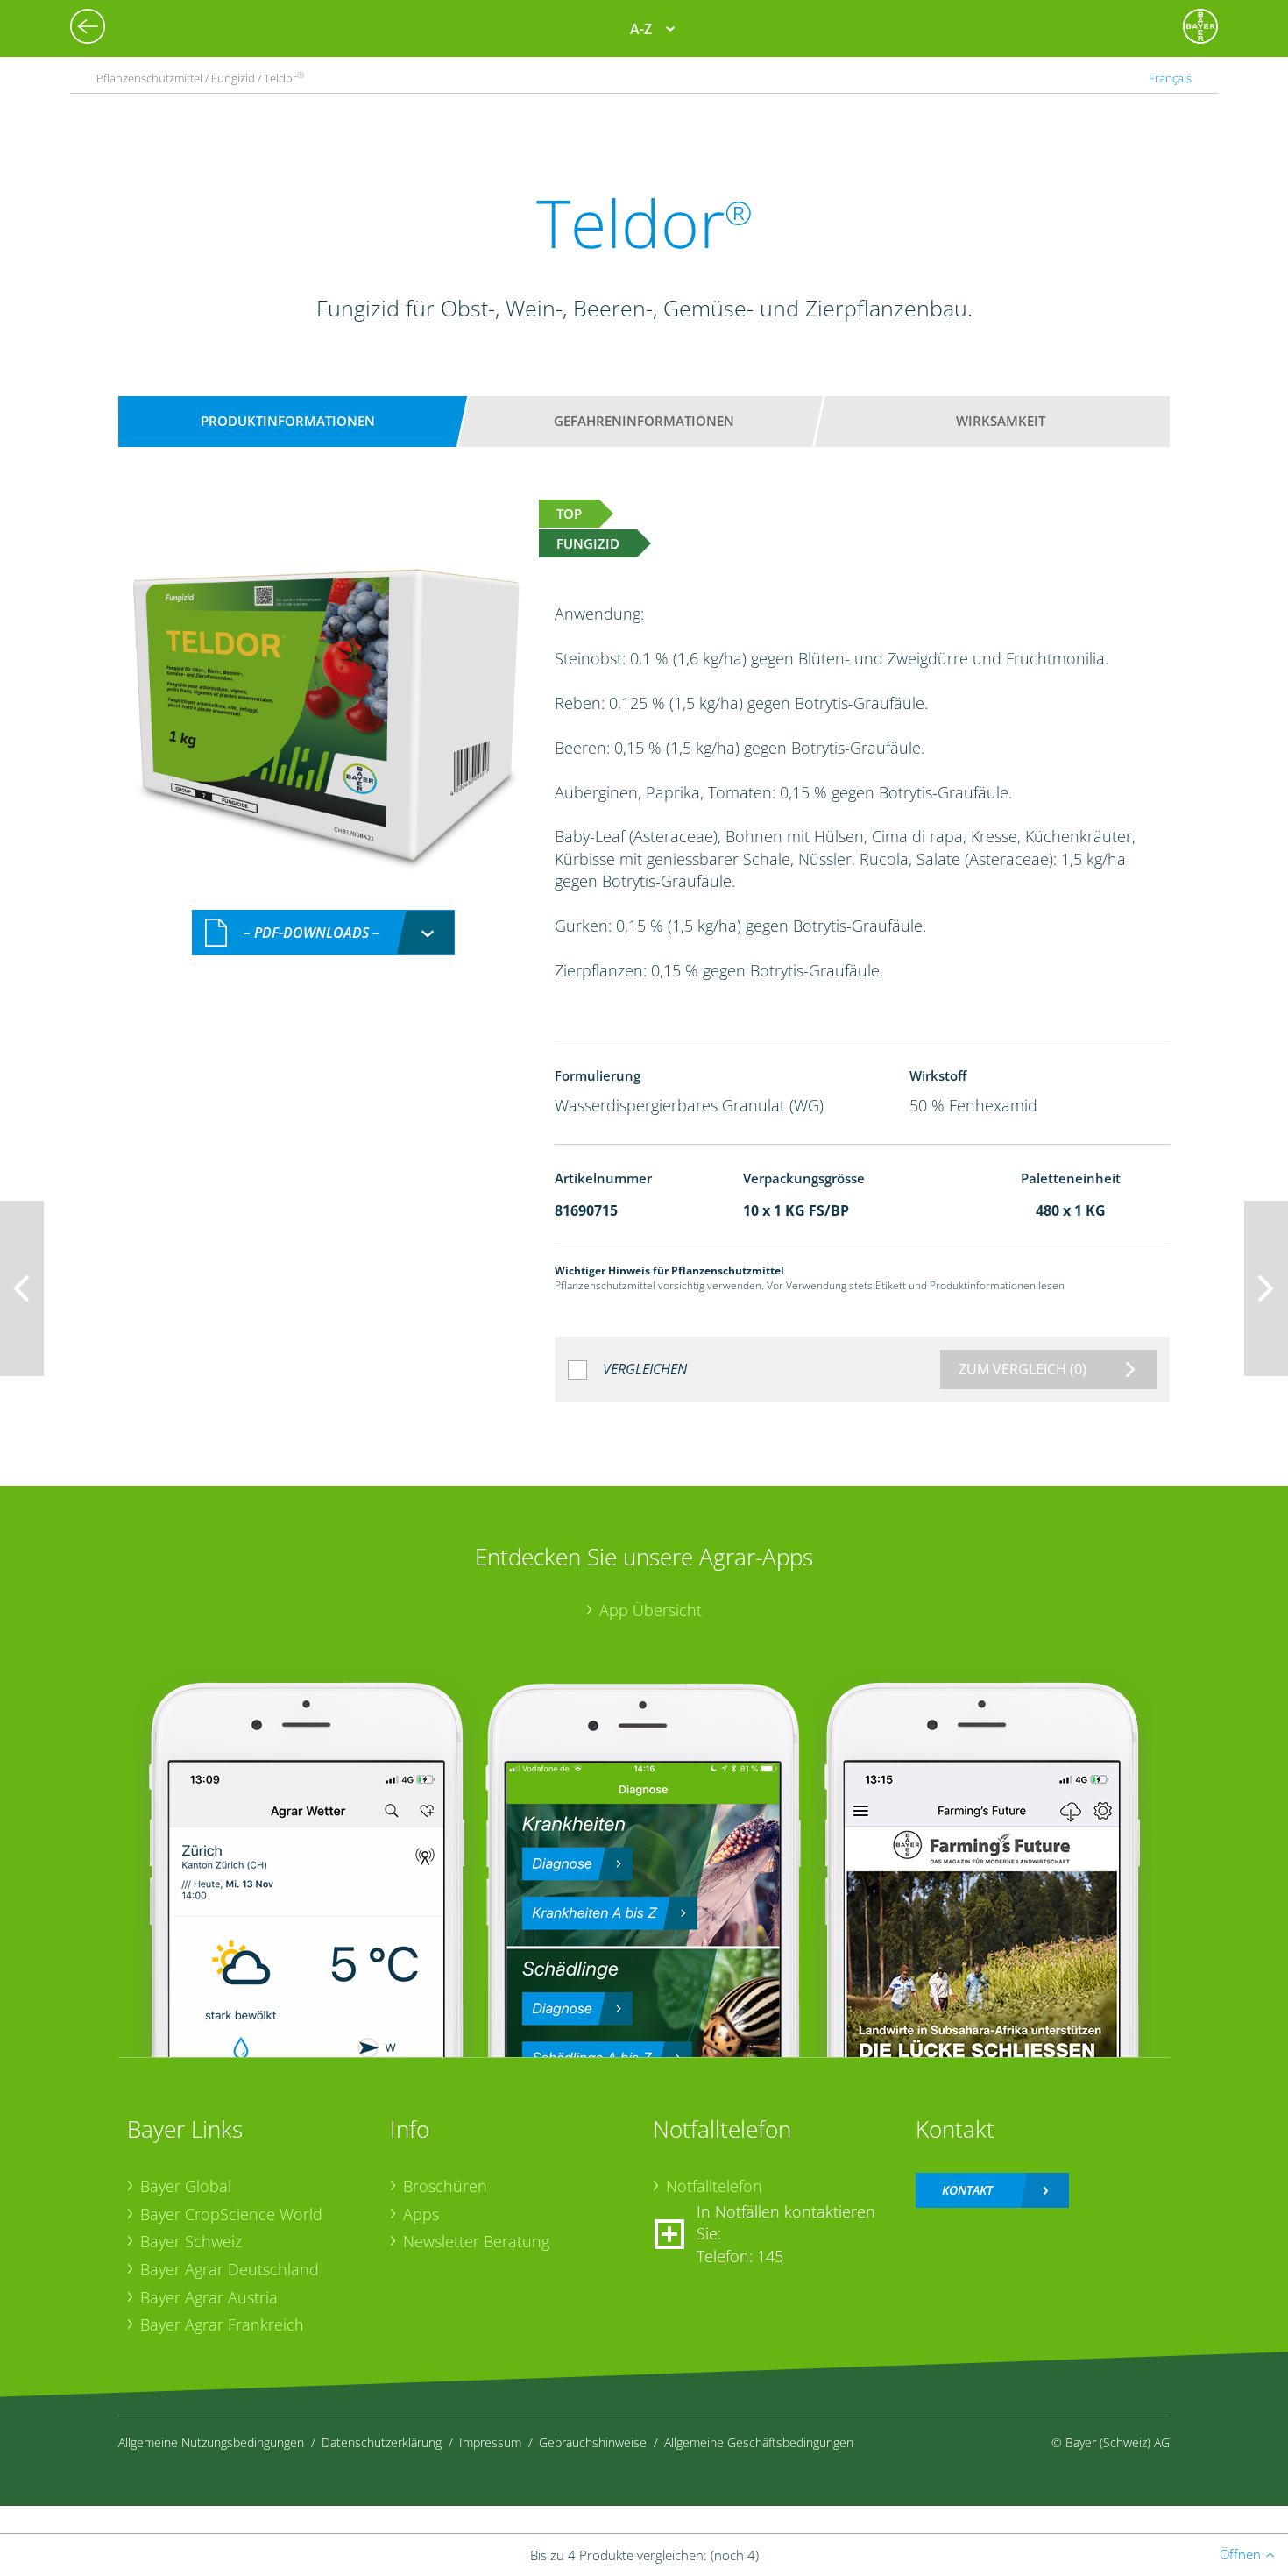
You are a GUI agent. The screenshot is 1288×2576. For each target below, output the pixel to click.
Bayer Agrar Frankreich (222, 2324)
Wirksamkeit (1001, 421)
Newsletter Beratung (476, 2241)
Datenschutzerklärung (382, 2442)
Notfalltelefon (714, 2186)
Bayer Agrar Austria (209, 2297)
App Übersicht (651, 1610)
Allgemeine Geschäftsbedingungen (759, 2442)
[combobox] (323, 933)
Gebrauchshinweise (593, 2442)
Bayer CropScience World (231, 2214)
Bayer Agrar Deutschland (230, 2269)
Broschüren (445, 2186)
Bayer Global (186, 2186)
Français (1170, 78)
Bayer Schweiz (191, 2241)
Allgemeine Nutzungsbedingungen (211, 2442)
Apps (421, 2214)
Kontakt (967, 2190)
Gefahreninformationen (644, 421)
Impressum (490, 2442)
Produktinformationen (288, 421)
